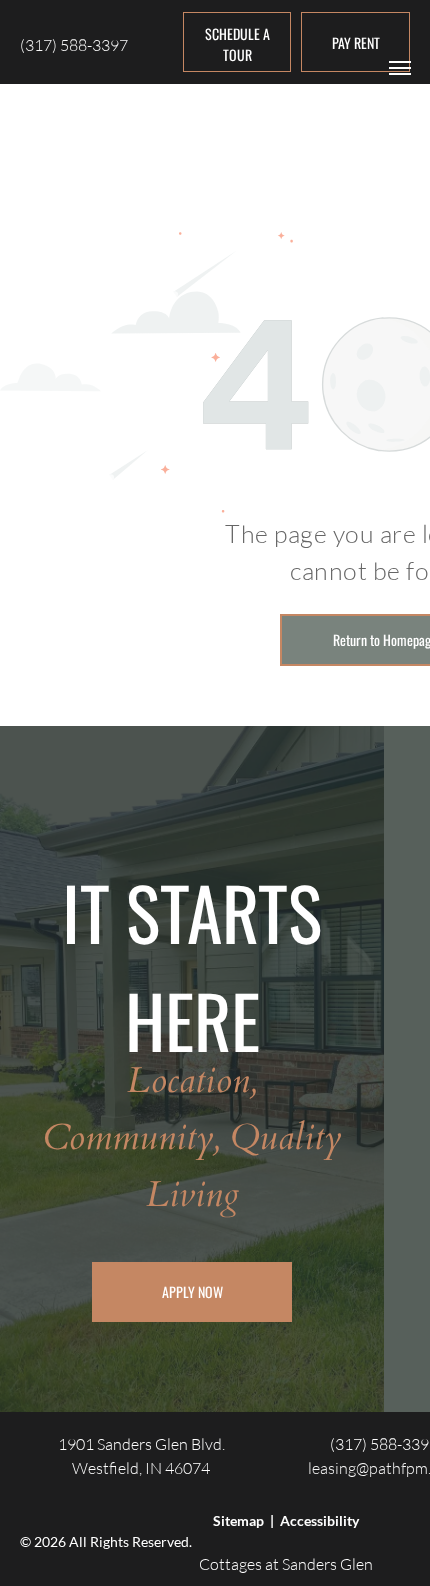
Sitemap (238, 1520)
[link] (355, 42)
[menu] (400, 68)
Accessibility (319, 1520)
